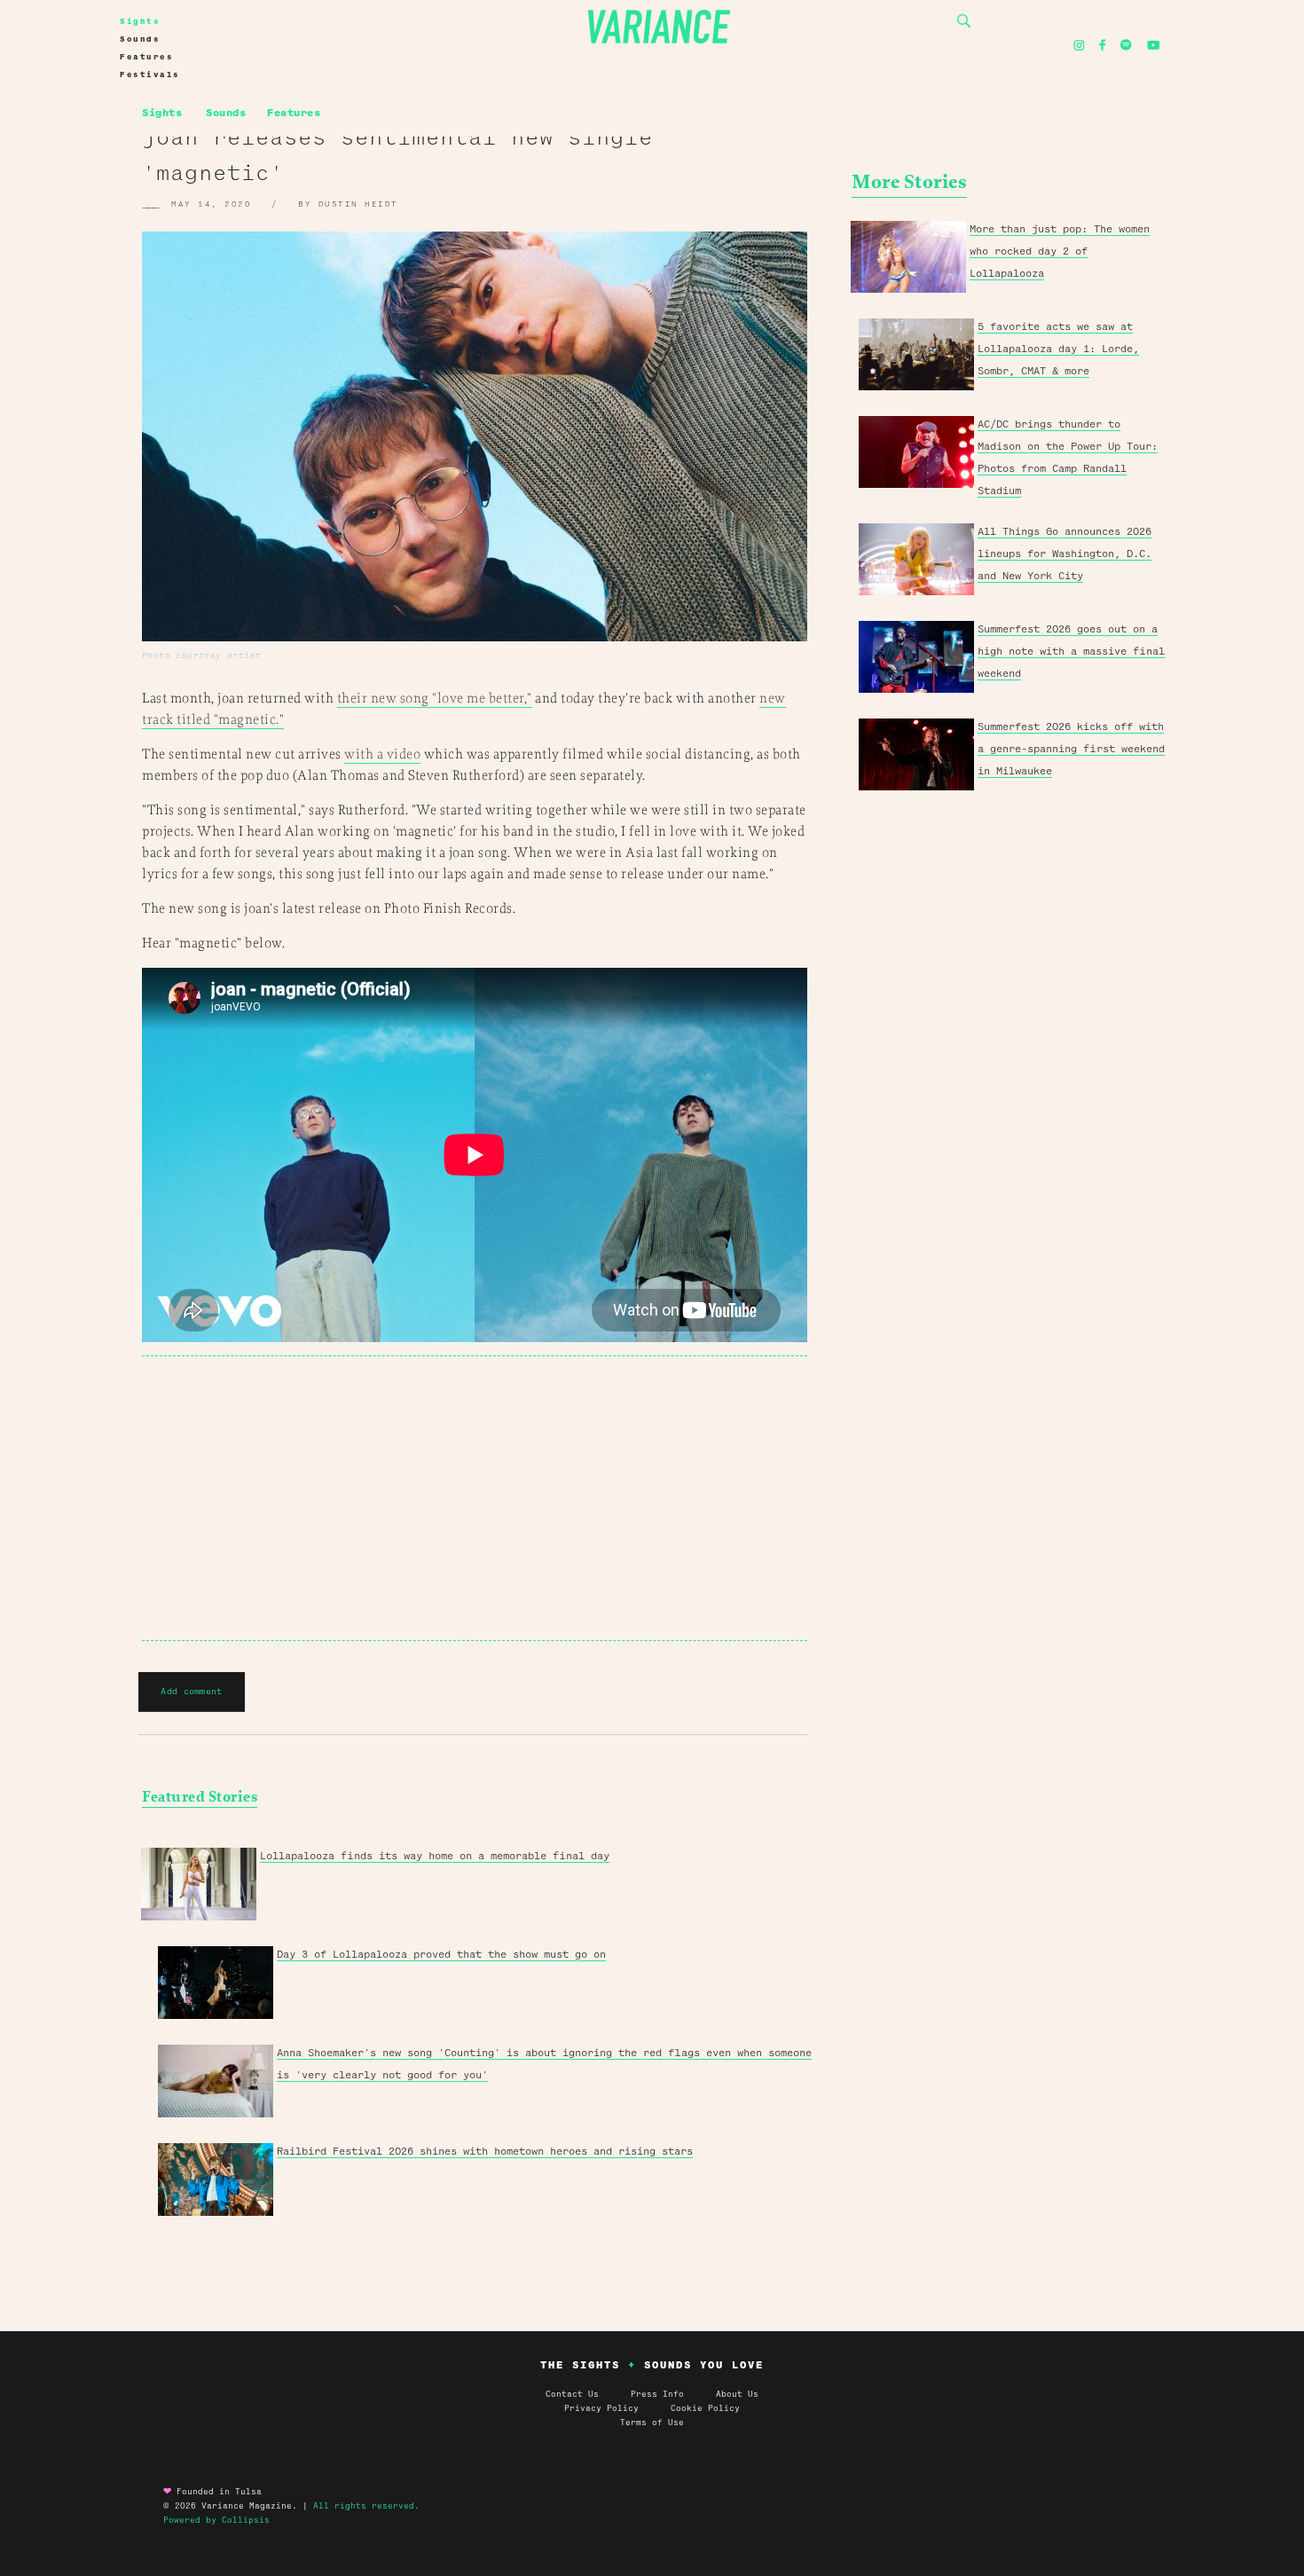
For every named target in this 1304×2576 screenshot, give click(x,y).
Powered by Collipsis (216, 2520)
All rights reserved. (366, 2506)
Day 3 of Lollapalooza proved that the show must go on (441, 1954)
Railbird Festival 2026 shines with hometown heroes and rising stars (485, 2151)
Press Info (657, 2394)
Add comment (191, 1691)
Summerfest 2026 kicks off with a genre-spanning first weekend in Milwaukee (1071, 749)
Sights (140, 21)
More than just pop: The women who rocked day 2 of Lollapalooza (1060, 251)
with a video (382, 754)
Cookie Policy (705, 2408)
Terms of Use (652, 2423)
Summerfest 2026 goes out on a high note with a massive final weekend (1071, 651)
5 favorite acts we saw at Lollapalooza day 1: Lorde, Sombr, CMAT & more (1058, 349)
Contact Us (572, 2394)
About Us (737, 2394)
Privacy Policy (617, 2408)
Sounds (140, 39)
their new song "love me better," (435, 699)
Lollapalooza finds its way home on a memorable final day (435, 1856)
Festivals (150, 75)
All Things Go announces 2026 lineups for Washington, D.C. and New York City (1064, 554)
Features (146, 57)
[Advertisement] (475, 1498)
